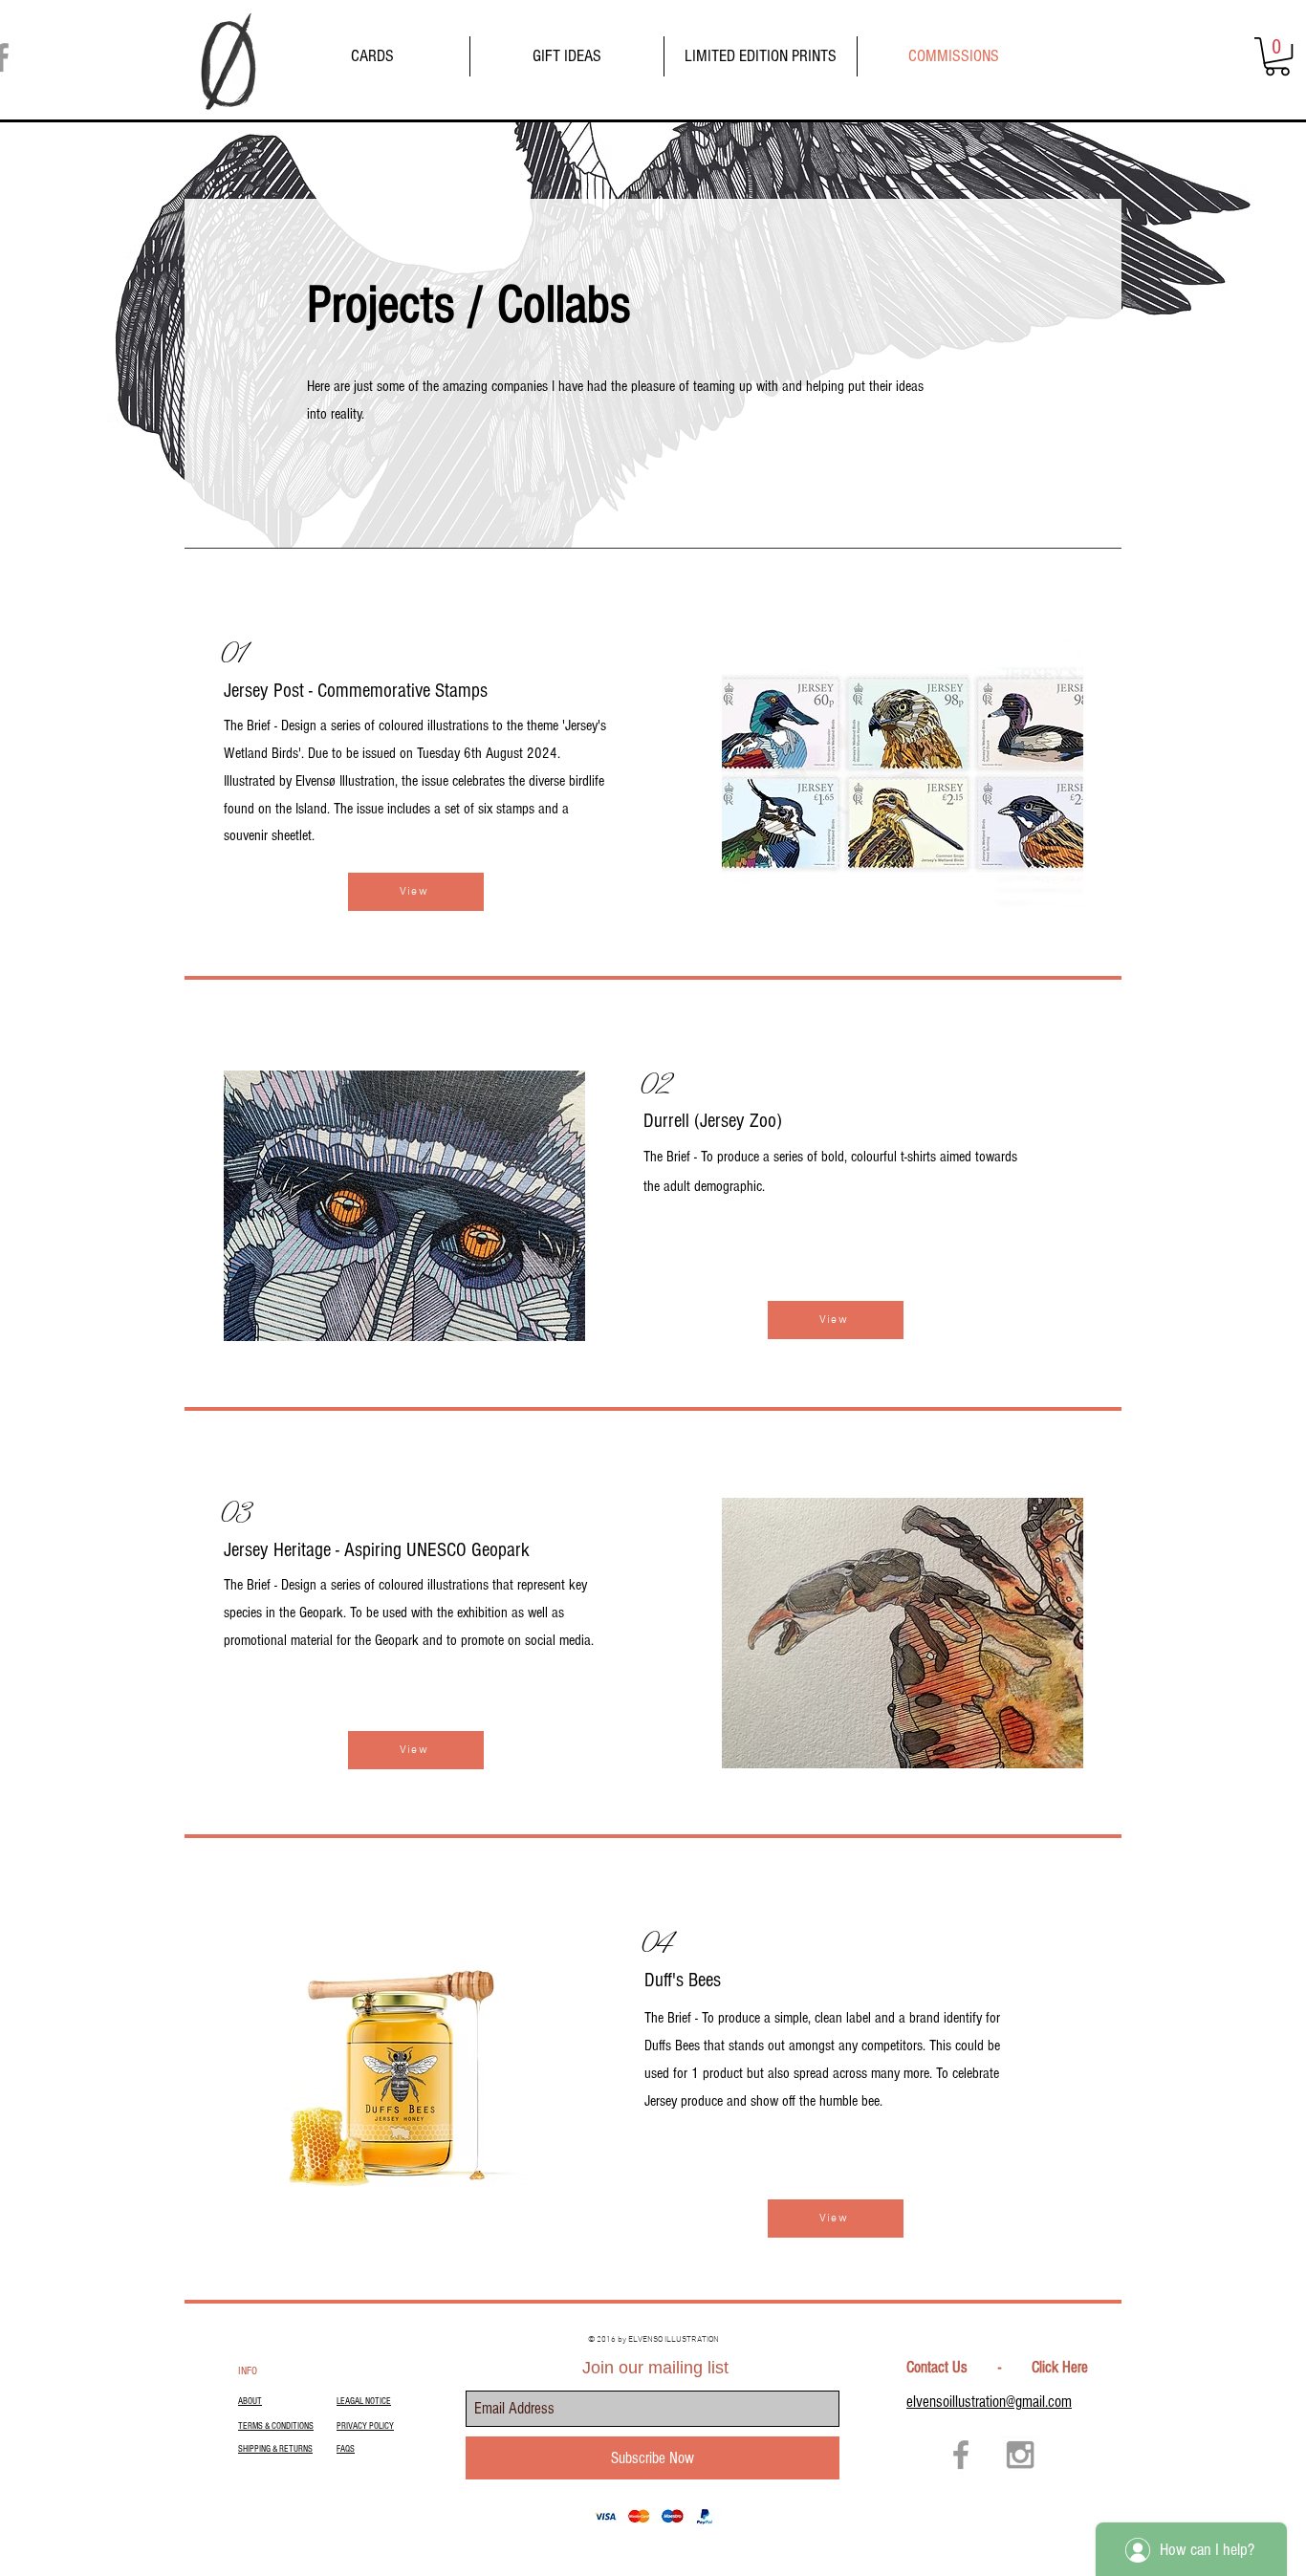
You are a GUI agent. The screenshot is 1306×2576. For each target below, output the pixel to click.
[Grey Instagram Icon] (1020, 2455)
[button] (1277, 56)
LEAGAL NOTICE (364, 2401)
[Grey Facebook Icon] (961, 2455)
